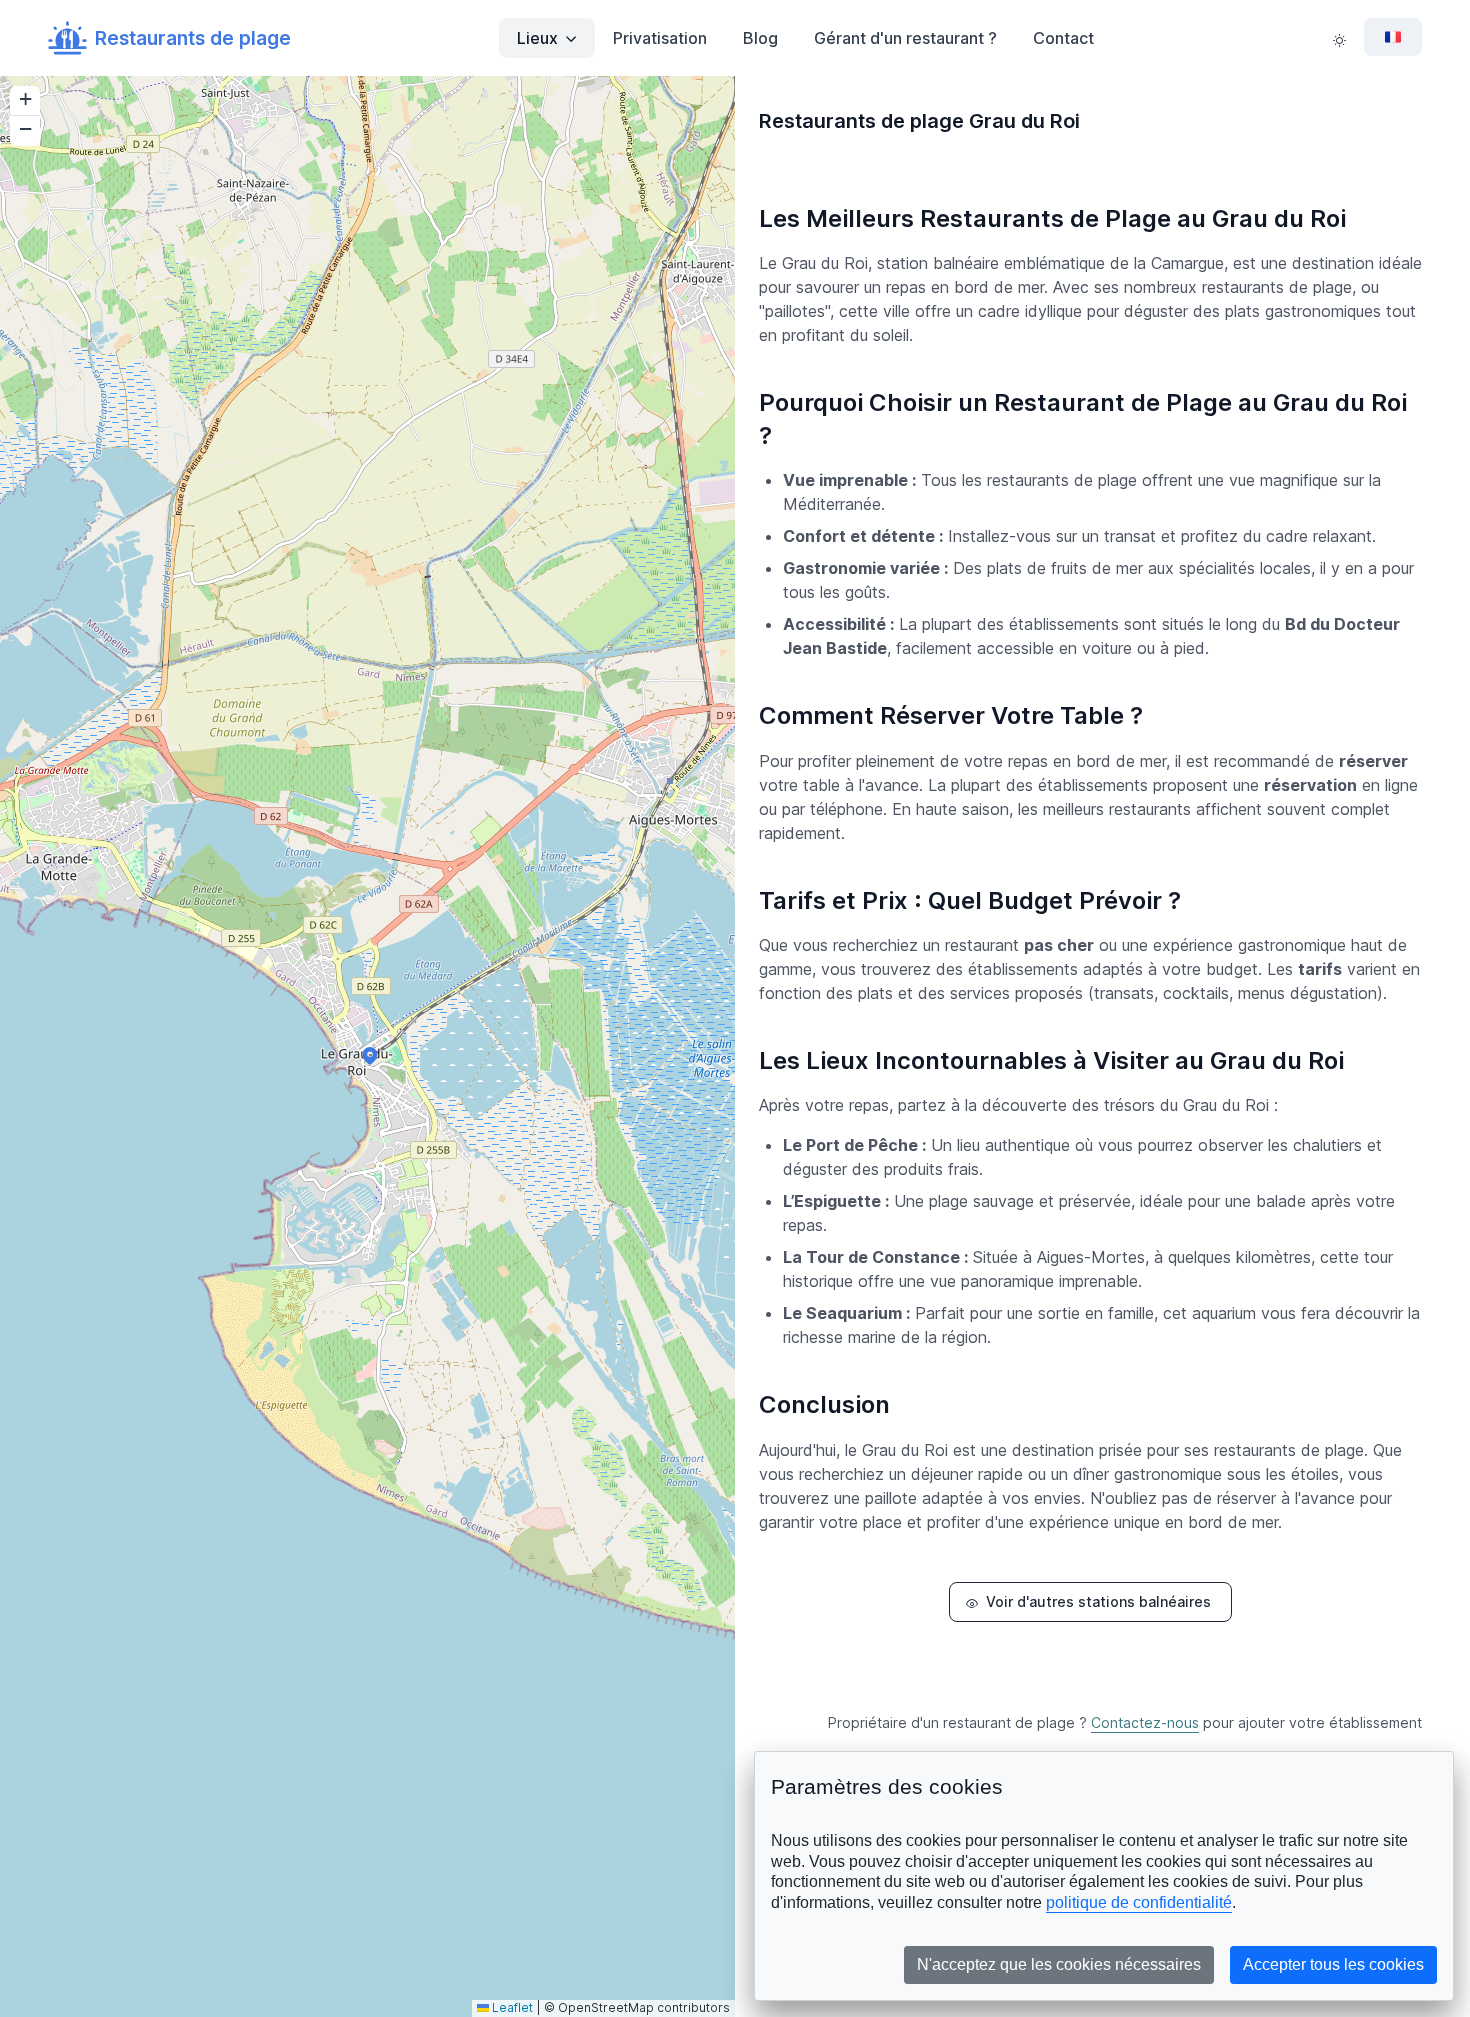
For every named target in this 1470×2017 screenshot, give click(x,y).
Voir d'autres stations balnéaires (1098, 1601)
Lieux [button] (537, 38)
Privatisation (660, 38)
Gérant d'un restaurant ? (905, 38)
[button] (370, 1055)
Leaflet (511, 2007)
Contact (1063, 38)
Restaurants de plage (193, 38)
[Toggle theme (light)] (1340, 38)
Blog (760, 38)
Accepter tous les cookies (1333, 1964)
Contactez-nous (1145, 1722)
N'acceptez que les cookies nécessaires (1059, 1964)
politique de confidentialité (1139, 1902)
